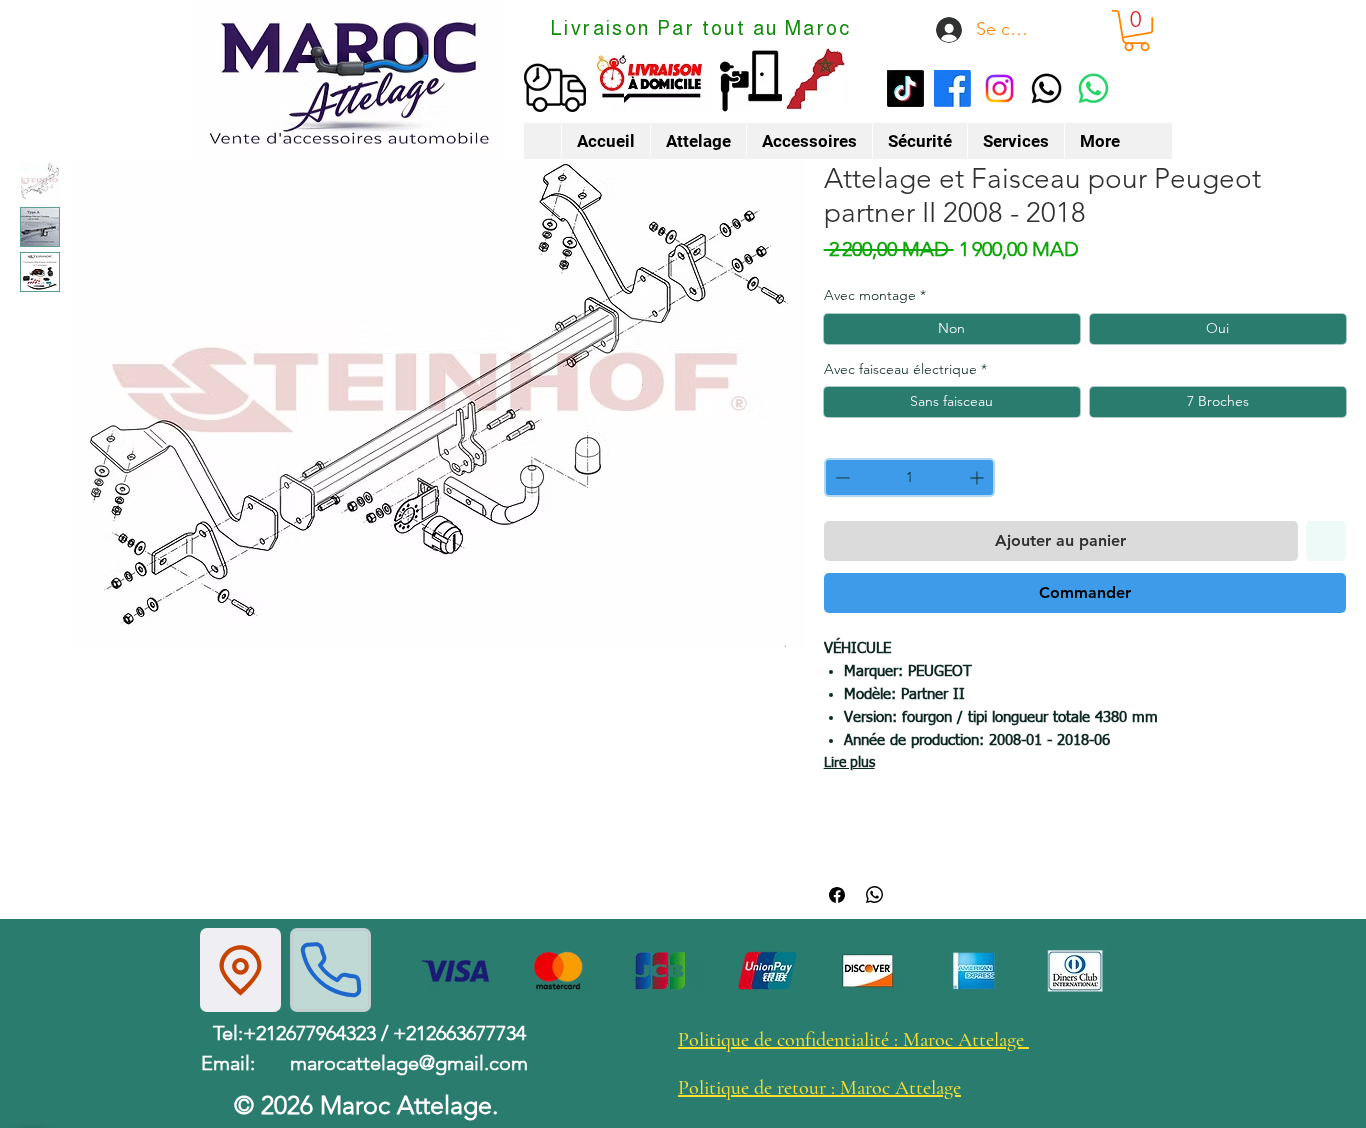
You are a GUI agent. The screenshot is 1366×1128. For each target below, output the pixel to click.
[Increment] (978, 477)
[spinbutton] (910, 477)
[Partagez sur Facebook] (837, 895)
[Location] (240, 970)
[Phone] (330, 970)
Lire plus (849, 763)
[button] (1136, 30)
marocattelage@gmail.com (409, 1063)
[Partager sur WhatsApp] (875, 895)
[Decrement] (840, 477)
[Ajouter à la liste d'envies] (1326, 541)
